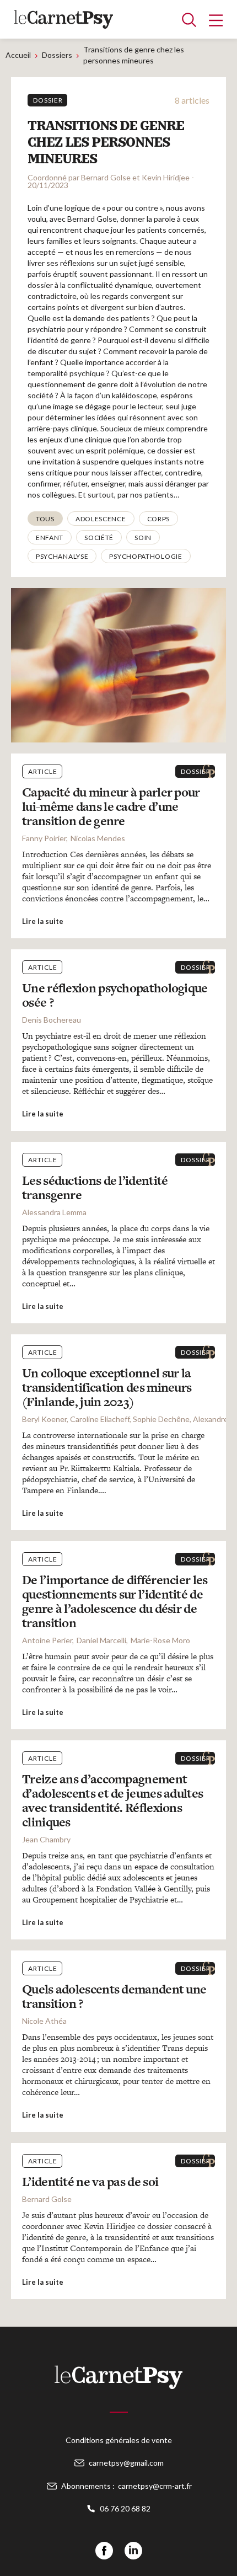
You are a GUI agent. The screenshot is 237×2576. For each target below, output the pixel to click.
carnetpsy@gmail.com (126, 2463)
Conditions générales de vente (119, 2440)
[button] (45, 519)
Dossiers (57, 55)
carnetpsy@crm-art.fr (155, 2486)
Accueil (18, 55)
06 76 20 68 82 (125, 2508)
